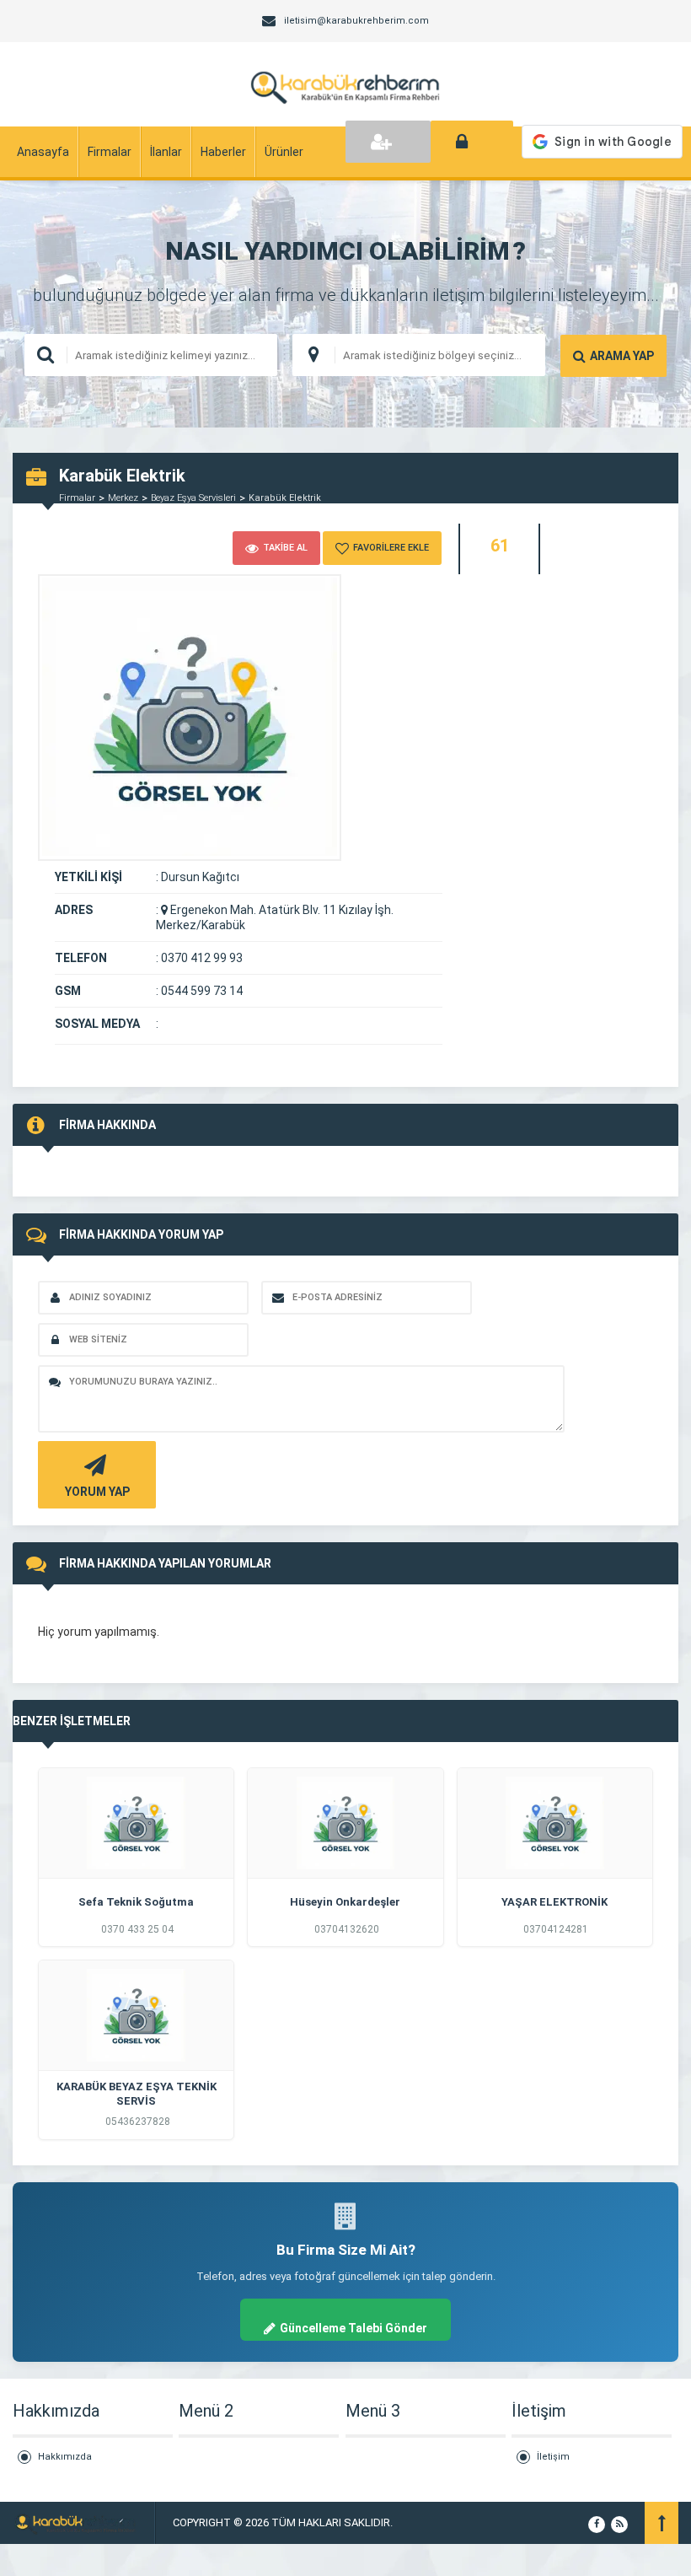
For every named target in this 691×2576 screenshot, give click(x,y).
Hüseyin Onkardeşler (345, 1902)
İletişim (553, 2457)
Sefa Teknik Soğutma (136, 1902)
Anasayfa (43, 152)
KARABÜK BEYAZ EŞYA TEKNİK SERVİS (137, 2094)
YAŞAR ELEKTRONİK (554, 1902)
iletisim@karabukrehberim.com (356, 21)
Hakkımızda (65, 2457)
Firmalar (110, 152)
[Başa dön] (662, 2523)
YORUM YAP (97, 1492)
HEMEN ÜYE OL (388, 142)
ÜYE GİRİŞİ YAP (472, 142)
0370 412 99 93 (202, 958)
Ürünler (284, 152)
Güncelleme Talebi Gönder (354, 2328)
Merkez (123, 498)
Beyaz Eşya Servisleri (193, 498)
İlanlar (166, 152)
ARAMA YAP (622, 356)
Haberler (223, 152)
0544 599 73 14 (202, 991)
